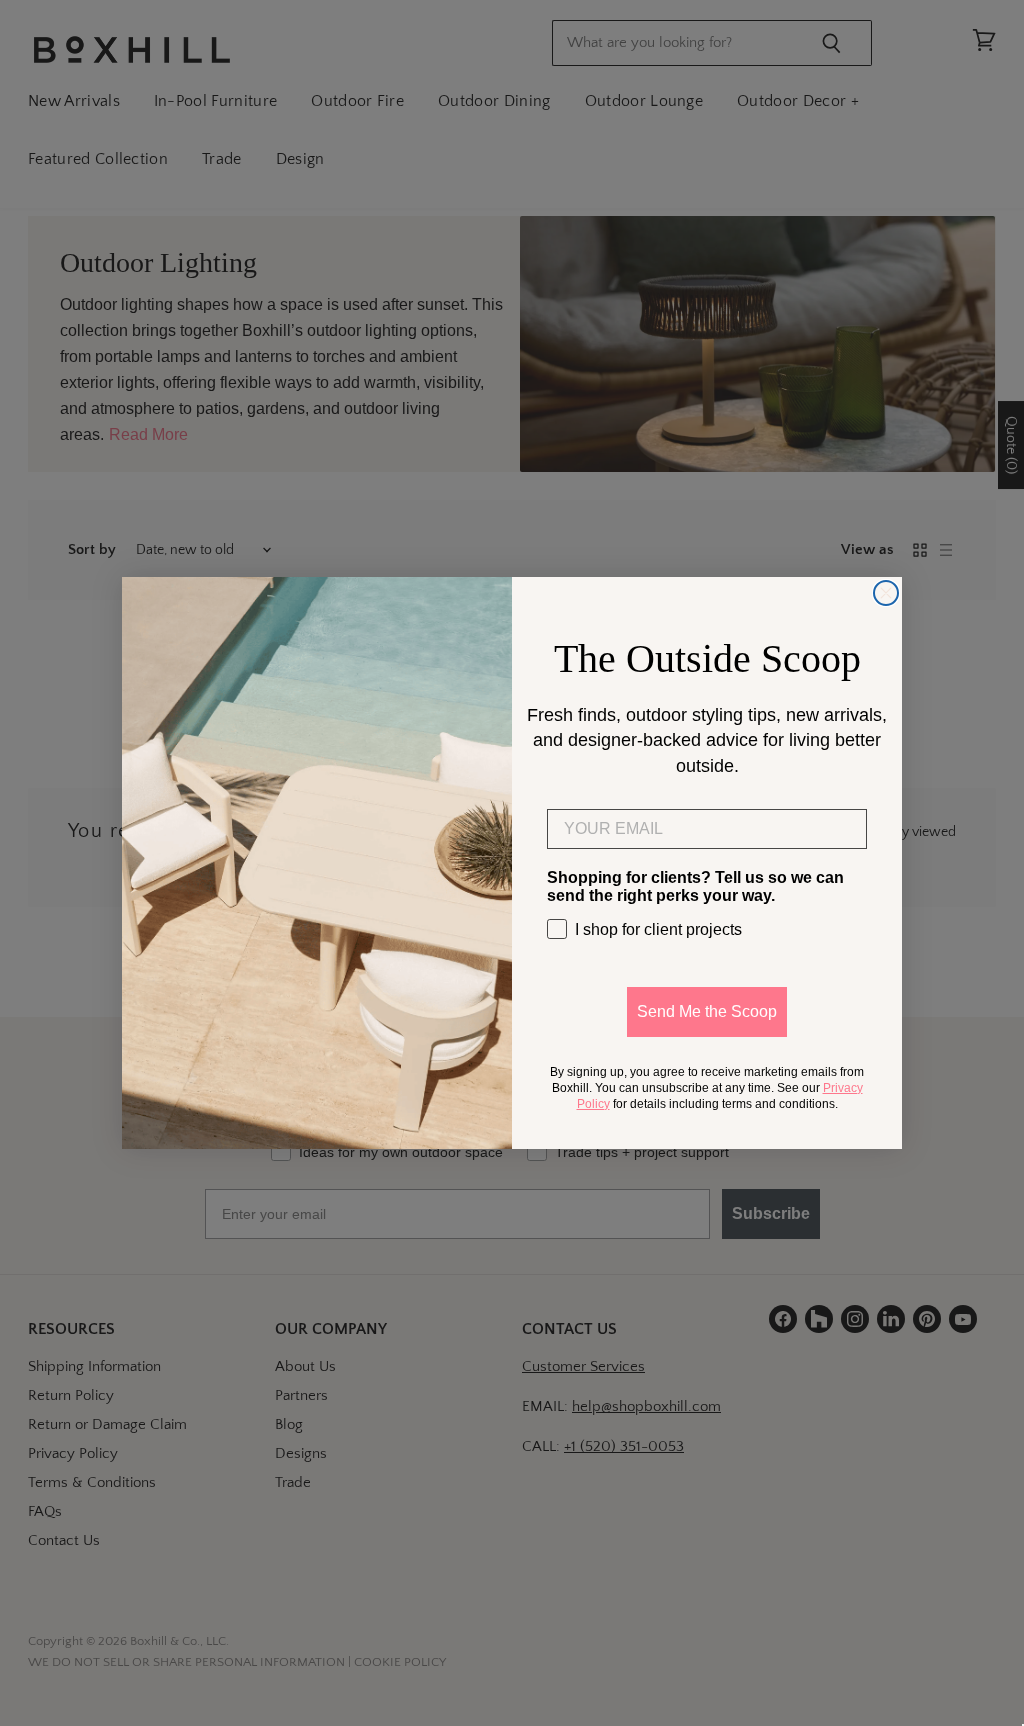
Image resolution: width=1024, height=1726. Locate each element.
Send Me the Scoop (707, 1011)
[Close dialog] (886, 593)
